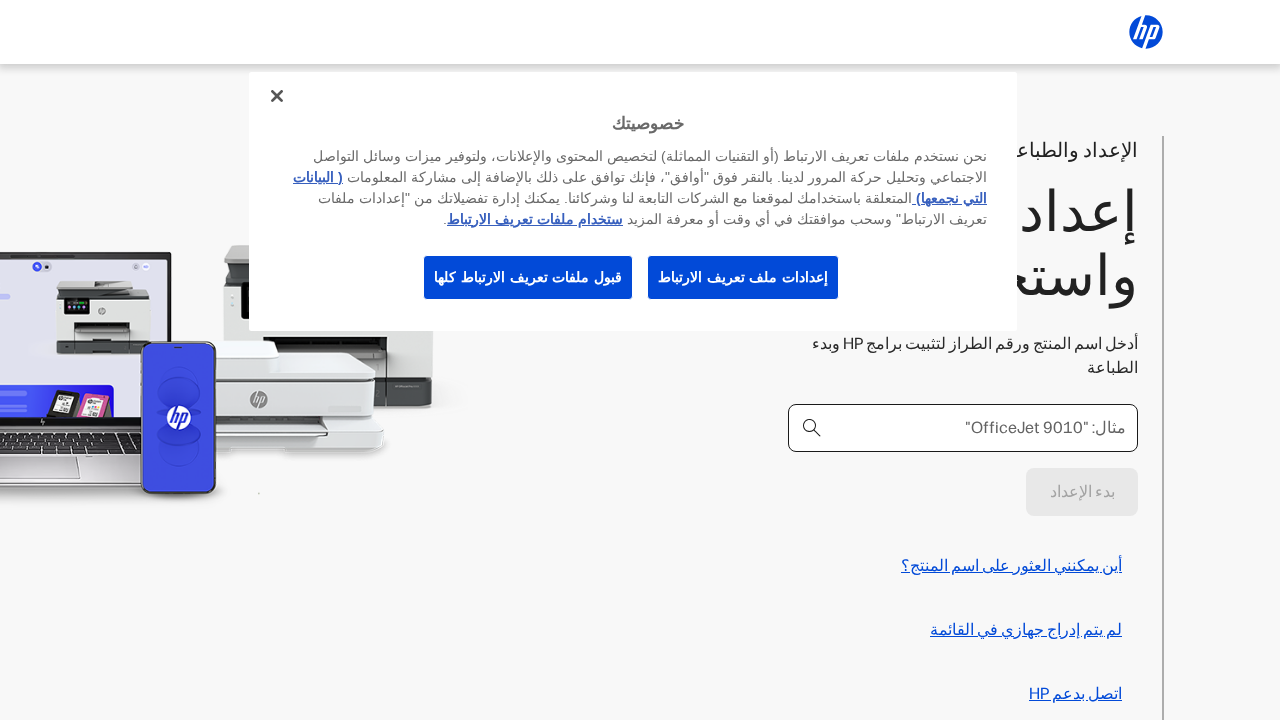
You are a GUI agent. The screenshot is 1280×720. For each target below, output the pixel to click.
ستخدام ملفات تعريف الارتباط (535, 219)
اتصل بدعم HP (1075, 693)
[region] (633, 201)
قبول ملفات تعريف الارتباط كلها (528, 277)
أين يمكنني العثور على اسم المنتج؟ (1011, 565)
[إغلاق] (277, 96)
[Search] (812, 428)
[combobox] (963, 428)
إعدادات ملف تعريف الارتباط (743, 277)
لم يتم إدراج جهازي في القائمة (1026, 629)
